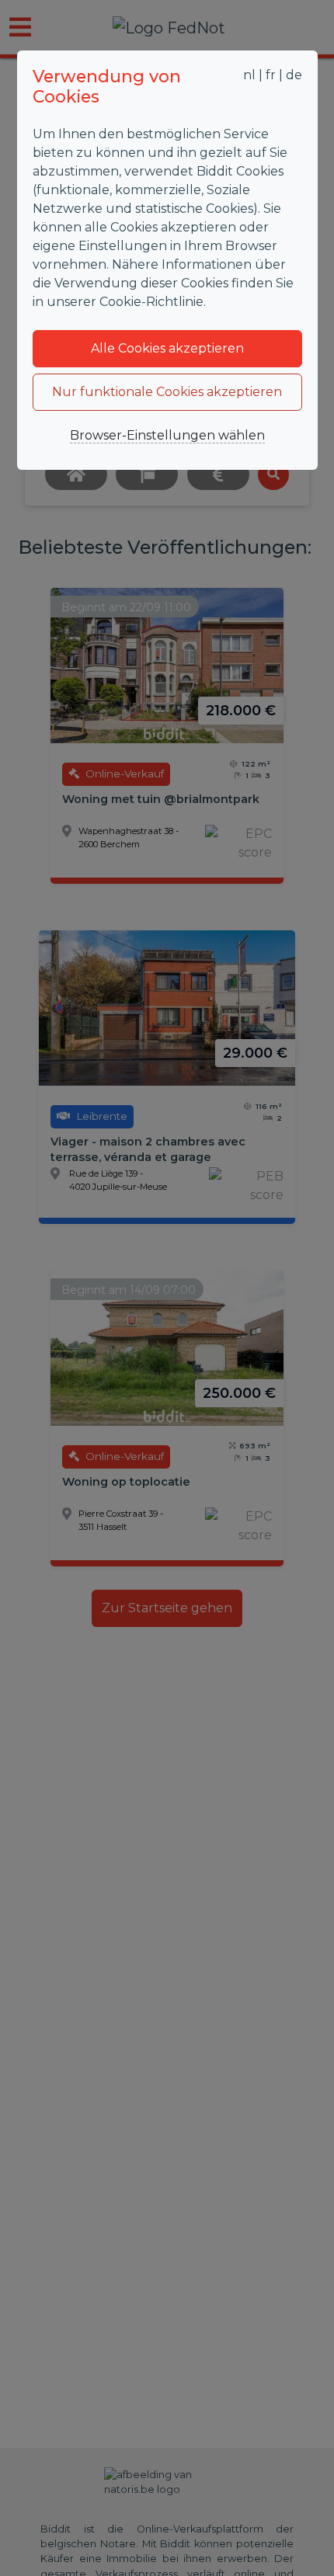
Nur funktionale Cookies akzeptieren (167, 392)
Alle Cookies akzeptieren (167, 348)
